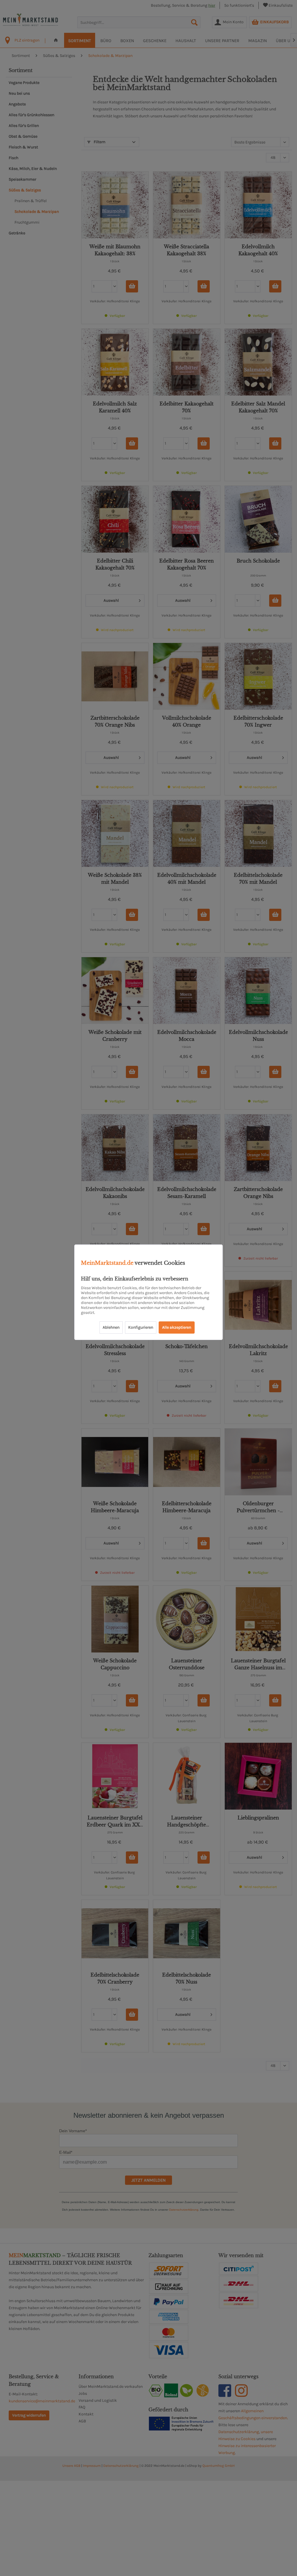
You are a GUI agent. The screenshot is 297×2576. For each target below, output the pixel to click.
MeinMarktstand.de (107, 1263)
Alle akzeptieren (177, 1327)
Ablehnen (111, 1327)
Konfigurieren (141, 1327)
